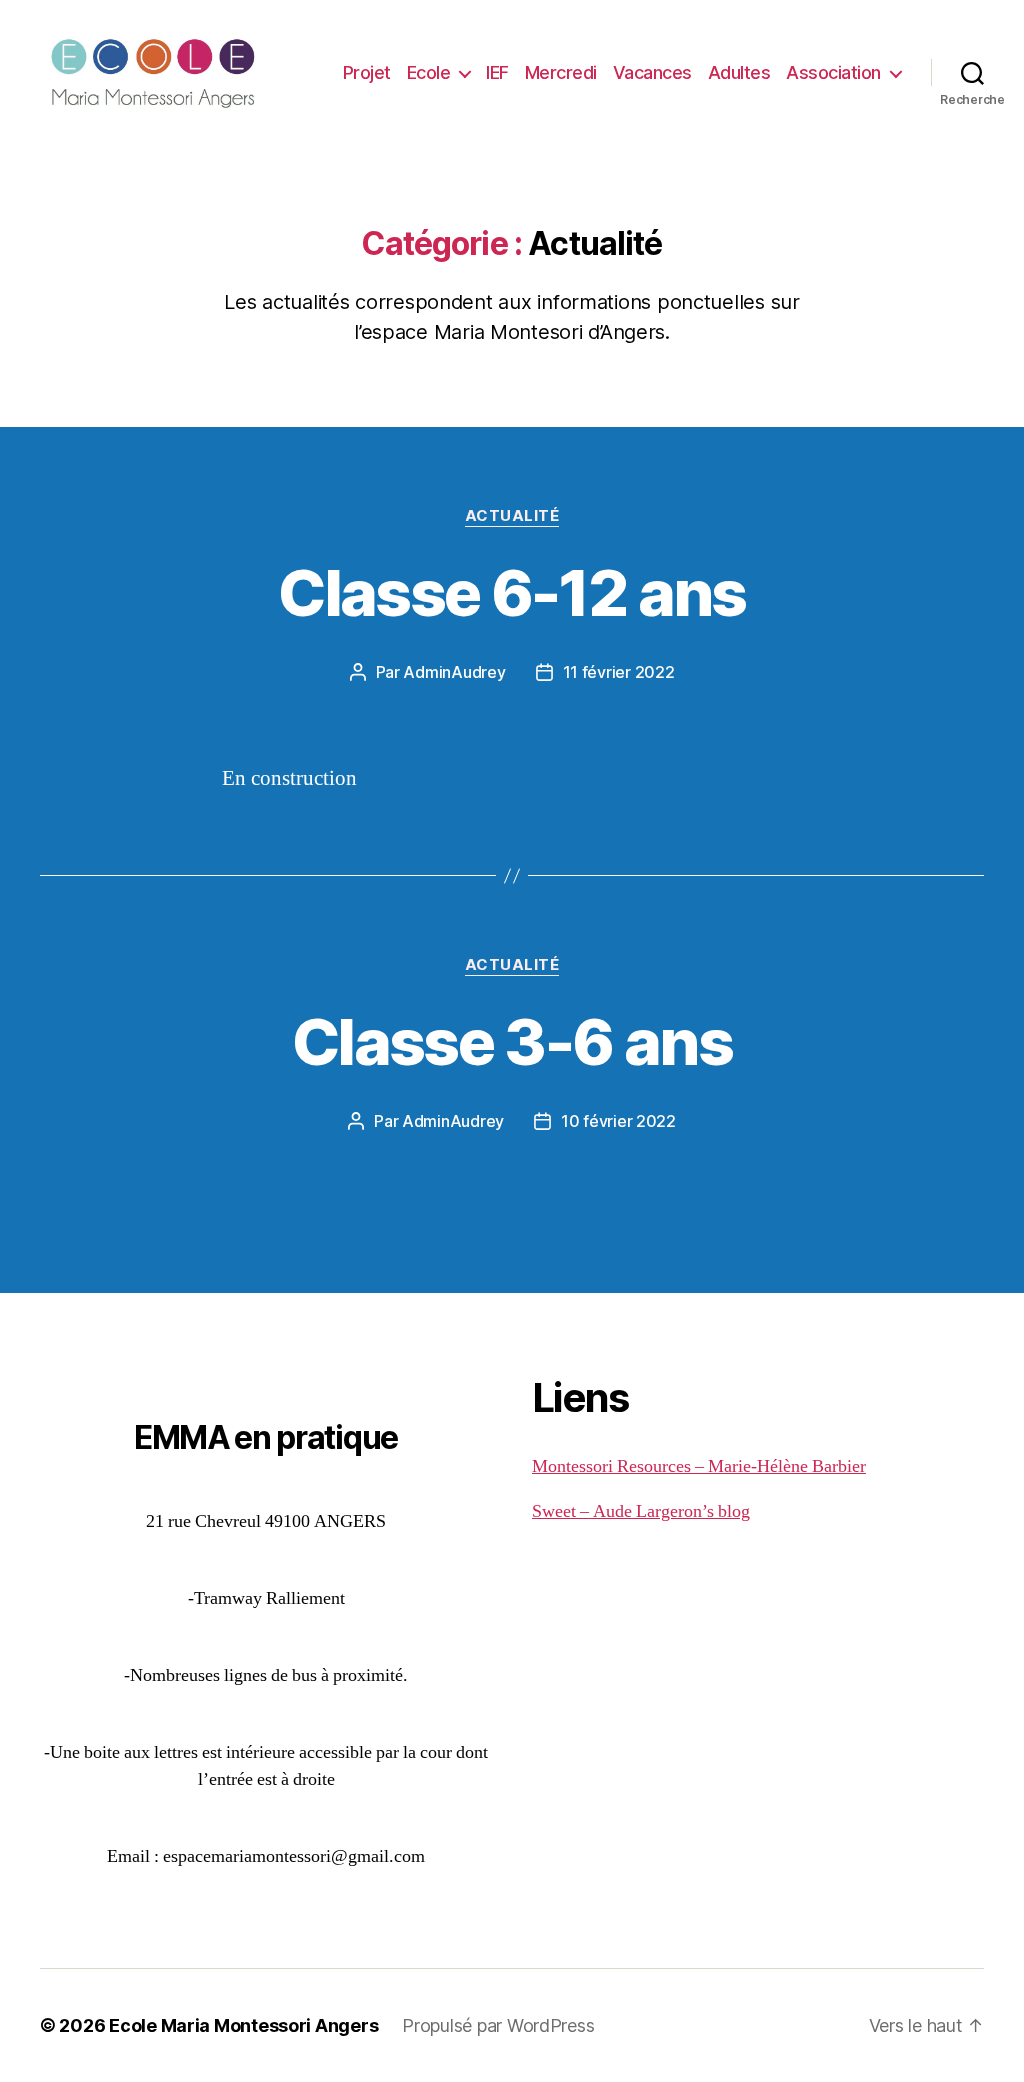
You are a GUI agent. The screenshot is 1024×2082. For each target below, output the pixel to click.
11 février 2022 (619, 672)
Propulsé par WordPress (498, 2025)
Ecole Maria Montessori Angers (243, 2025)
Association (833, 72)
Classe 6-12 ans (511, 592)
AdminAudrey (454, 672)
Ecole (429, 72)
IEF (497, 72)
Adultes (739, 72)
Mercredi (561, 72)
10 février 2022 (618, 1121)
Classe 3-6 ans (512, 1041)
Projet (367, 72)
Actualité (512, 516)
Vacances (652, 72)
